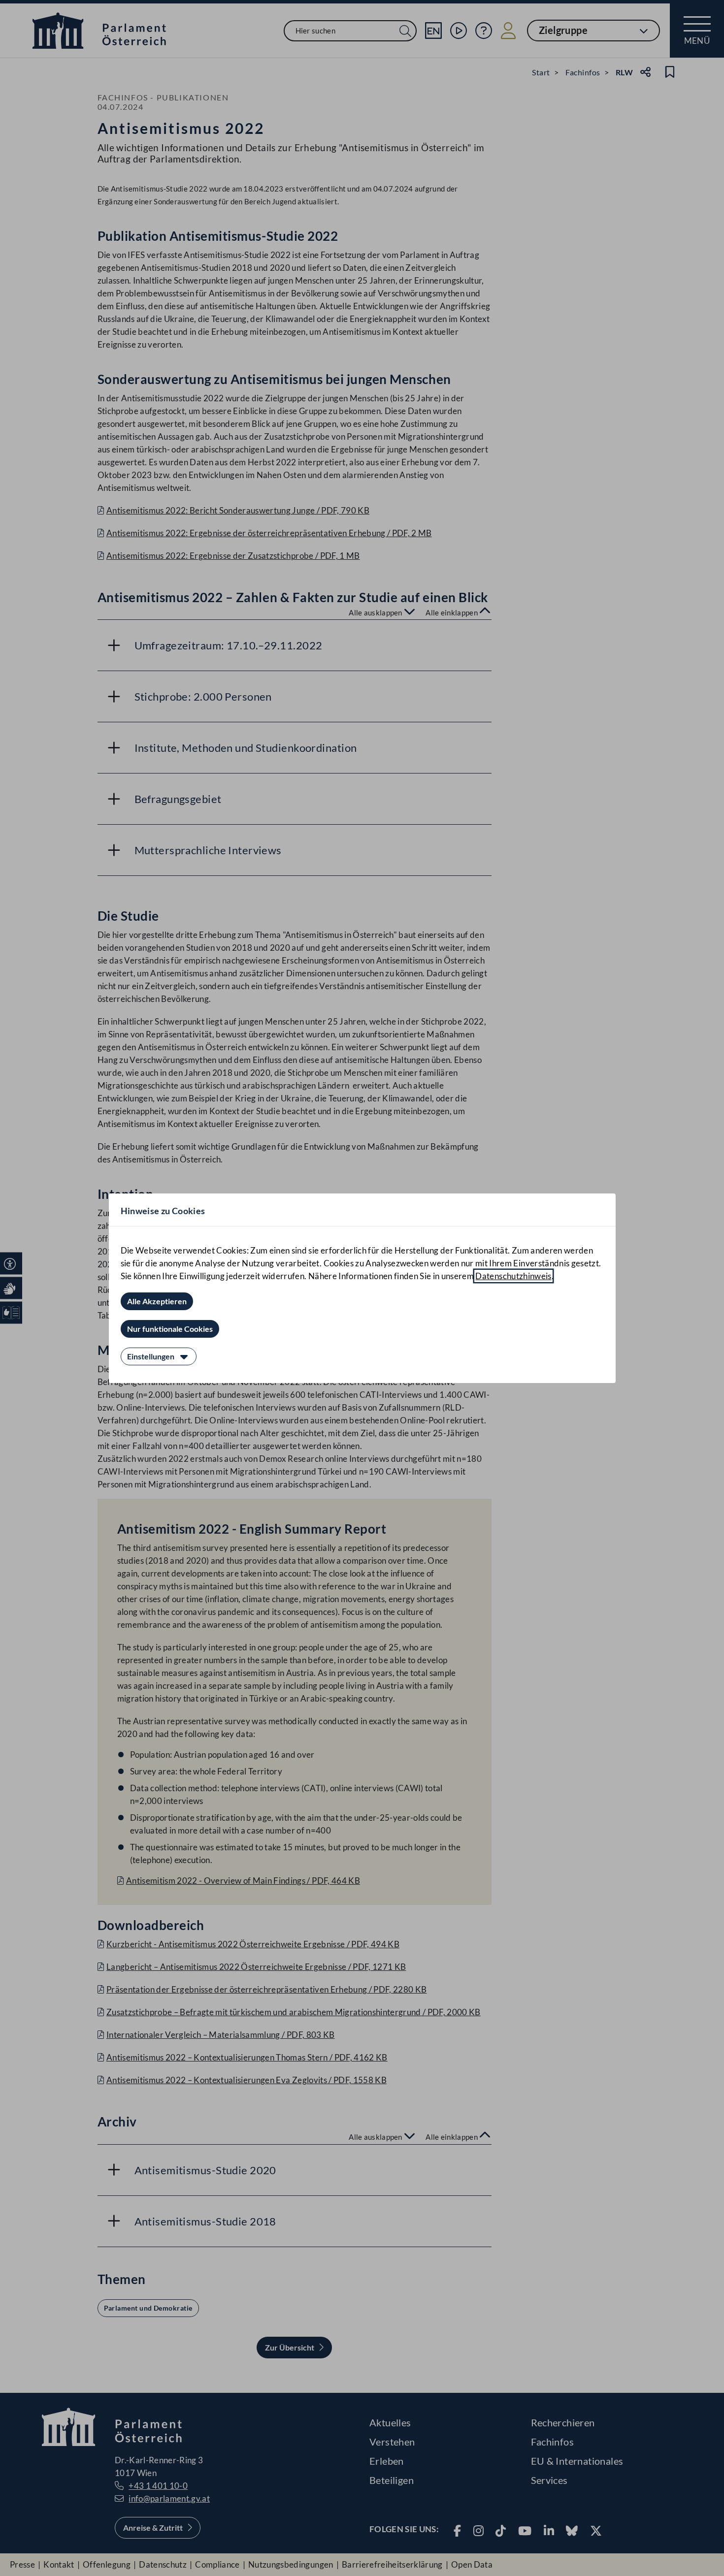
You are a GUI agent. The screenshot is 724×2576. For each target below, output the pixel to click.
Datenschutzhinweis (513, 1276)
